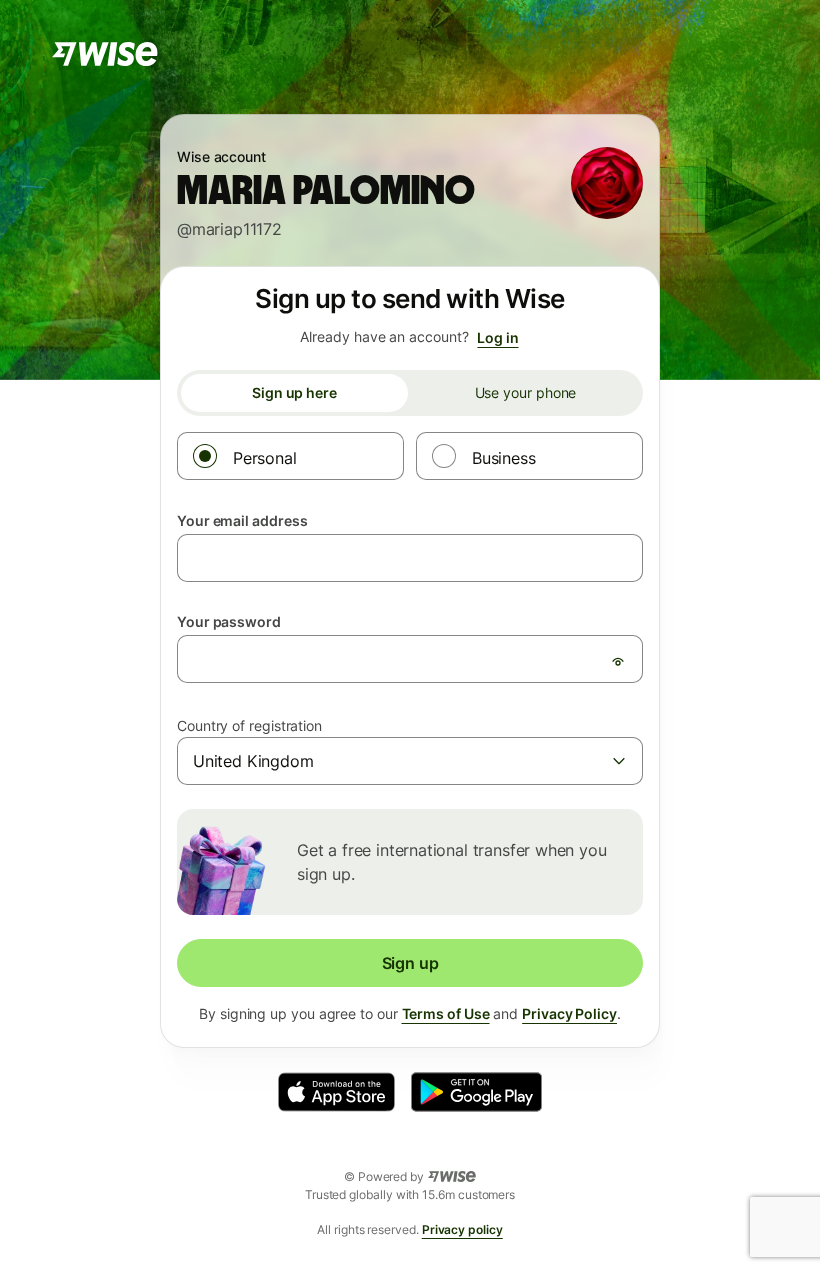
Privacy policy (462, 1229)
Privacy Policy (569, 1013)
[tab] (294, 393)
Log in (497, 337)
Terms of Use (446, 1013)
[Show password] (618, 661)
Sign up (410, 963)
